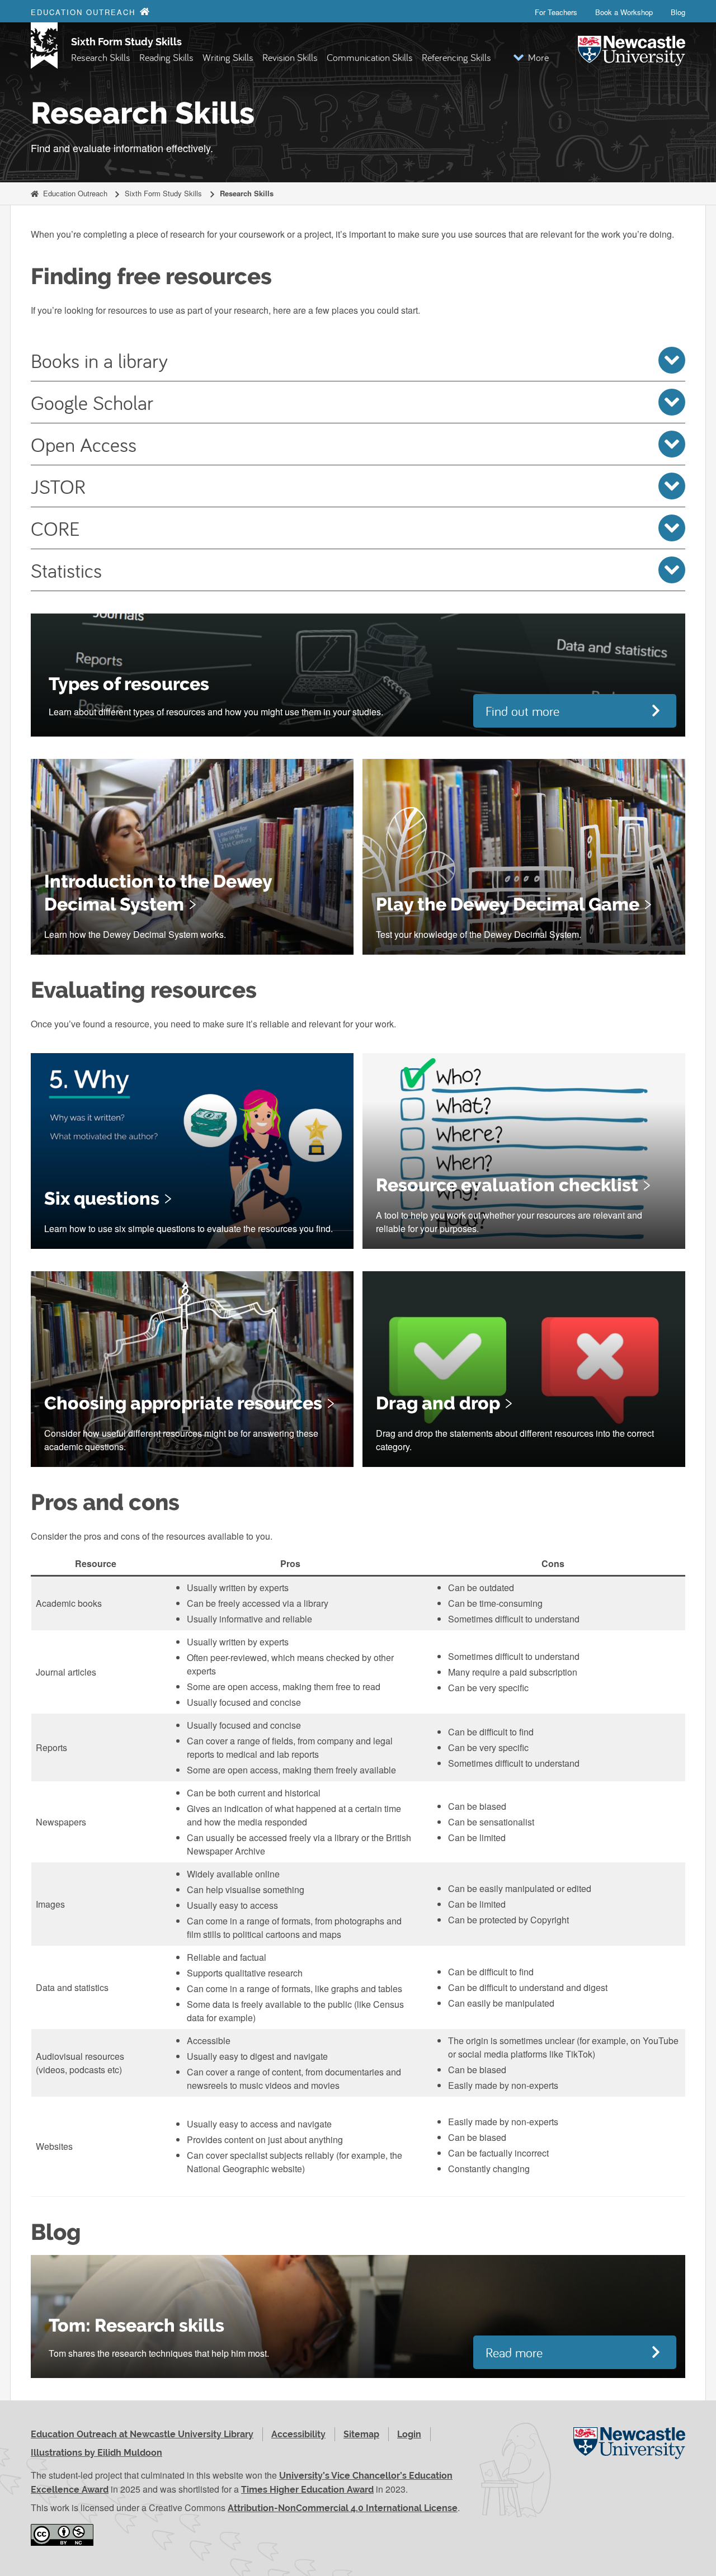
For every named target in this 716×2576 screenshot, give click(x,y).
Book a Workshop (624, 12)
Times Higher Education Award (307, 2490)
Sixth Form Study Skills (126, 42)
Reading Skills (166, 57)
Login (409, 2434)
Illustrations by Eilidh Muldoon (96, 2453)
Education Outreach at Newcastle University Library (142, 2434)
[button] (531, 57)
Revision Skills (290, 57)
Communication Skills (370, 57)
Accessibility (298, 2434)
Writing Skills (228, 57)
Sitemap (361, 2434)
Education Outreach (75, 193)
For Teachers (556, 12)
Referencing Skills (456, 57)
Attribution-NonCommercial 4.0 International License (343, 2508)
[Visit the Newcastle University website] (629, 2455)
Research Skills (101, 57)
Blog (678, 12)
